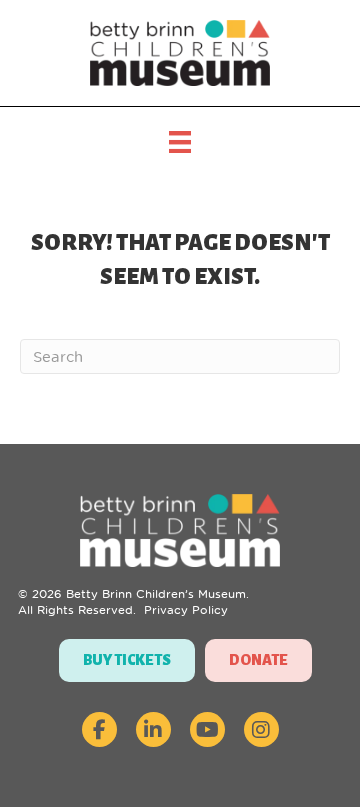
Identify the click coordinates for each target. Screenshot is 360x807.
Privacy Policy (186, 610)
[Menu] (180, 142)
